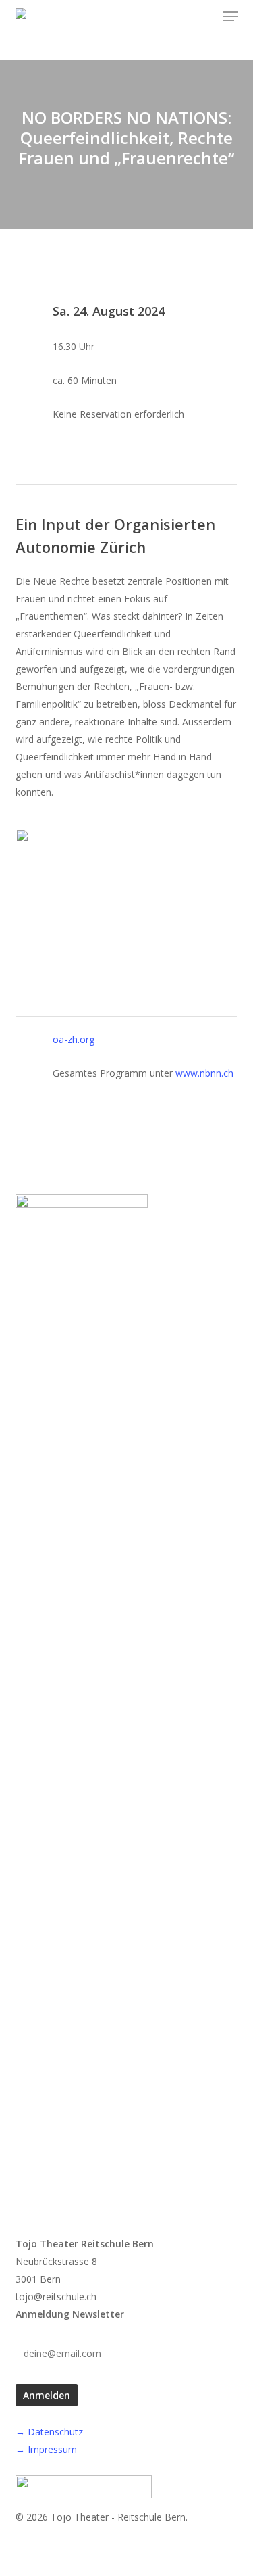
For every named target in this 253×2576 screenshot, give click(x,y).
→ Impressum (46, 2449)
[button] (231, 16)
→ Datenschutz (49, 2432)
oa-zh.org (74, 1039)
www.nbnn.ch (204, 1073)
